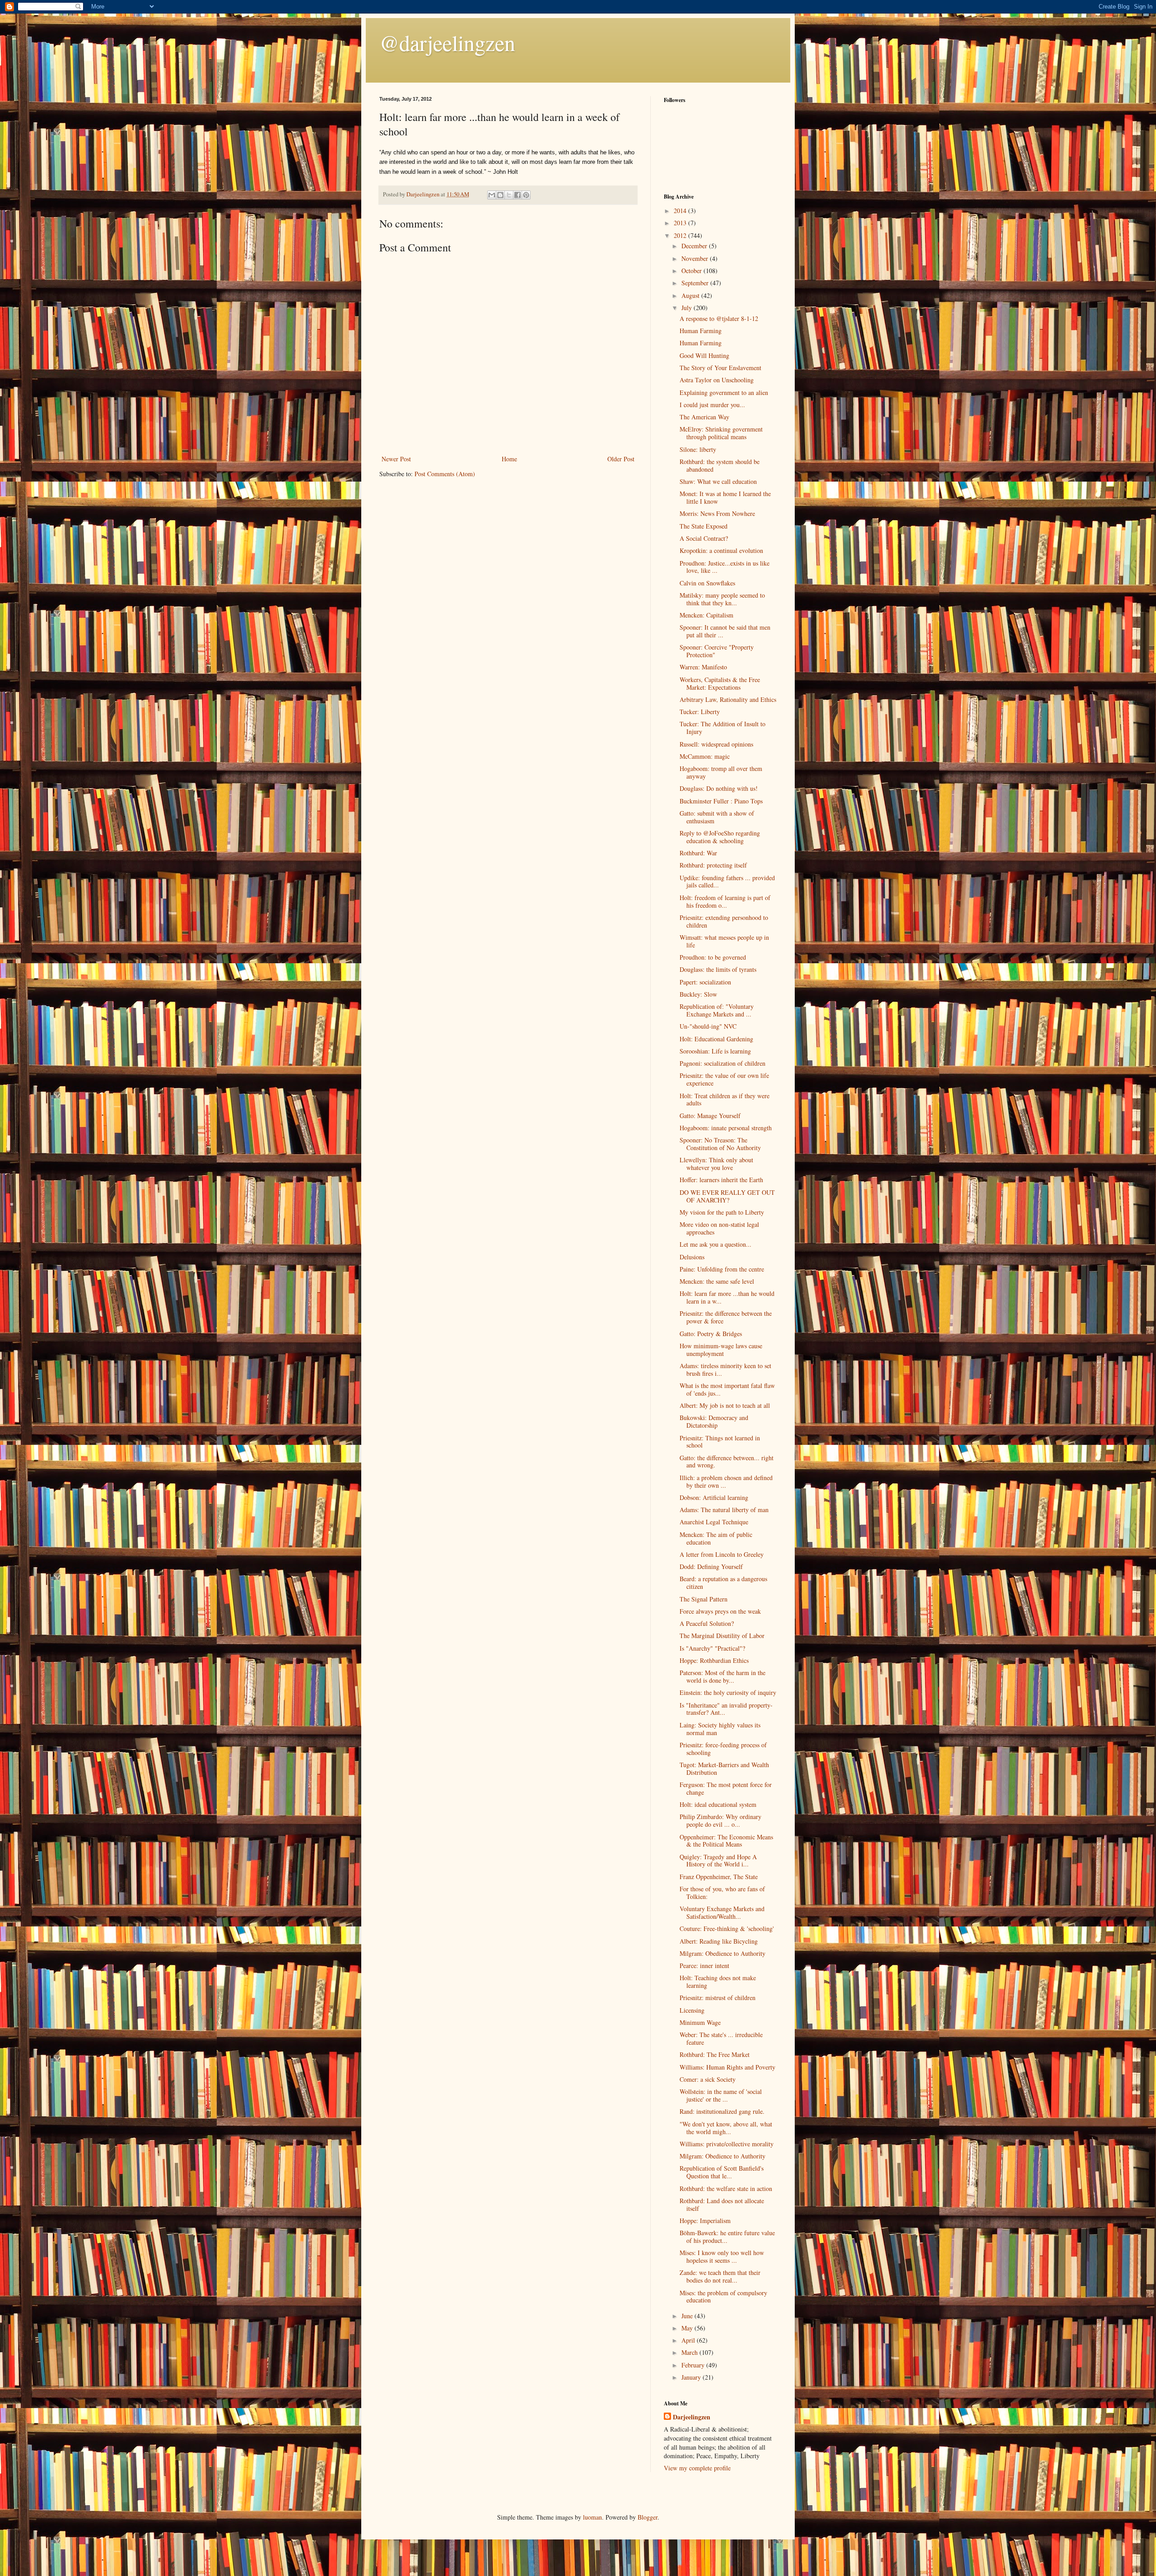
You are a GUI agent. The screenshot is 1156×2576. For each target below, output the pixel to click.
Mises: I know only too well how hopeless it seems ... (722, 2256)
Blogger (648, 2517)
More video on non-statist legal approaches (719, 1228)
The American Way (704, 417)
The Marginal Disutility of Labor (722, 1636)
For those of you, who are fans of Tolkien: (722, 1893)
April (689, 2340)
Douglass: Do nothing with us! (719, 788)
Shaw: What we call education (718, 481)
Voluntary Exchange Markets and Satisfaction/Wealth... (722, 1912)
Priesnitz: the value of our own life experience (724, 1079)
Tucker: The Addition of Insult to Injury (722, 728)
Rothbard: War (698, 853)
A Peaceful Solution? (707, 1623)
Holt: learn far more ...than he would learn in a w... (727, 1297)
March (690, 2352)
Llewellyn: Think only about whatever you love (716, 1164)
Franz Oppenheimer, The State (719, 1877)
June (688, 2316)
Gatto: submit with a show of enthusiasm (717, 817)
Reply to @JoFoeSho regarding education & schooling (720, 837)
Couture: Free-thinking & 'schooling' (727, 1929)
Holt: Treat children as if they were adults (725, 1100)
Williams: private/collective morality (727, 2144)
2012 (681, 235)
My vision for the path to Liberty (722, 1212)
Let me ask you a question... (716, 1244)
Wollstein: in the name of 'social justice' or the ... (721, 2095)
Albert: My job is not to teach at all (725, 1405)
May (688, 2328)
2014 (681, 211)
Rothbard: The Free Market (715, 2054)
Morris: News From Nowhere (717, 513)
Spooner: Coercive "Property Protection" (717, 651)
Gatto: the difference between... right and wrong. (727, 1462)
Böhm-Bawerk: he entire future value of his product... (727, 2237)
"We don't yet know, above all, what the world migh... (726, 2128)
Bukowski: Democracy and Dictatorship (714, 1421)
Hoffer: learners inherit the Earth (721, 1180)
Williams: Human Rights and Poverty (727, 2067)
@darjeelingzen (447, 42)
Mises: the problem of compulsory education (723, 2297)
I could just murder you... (712, 405)
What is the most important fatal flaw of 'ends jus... (727, 1389)
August (691, 295)
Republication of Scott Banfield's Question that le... (722, 2172)
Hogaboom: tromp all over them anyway (721, 772)
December (695, 246)
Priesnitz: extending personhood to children (724, 921)
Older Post (621, 459)
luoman (592, 2517)
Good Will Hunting (704, 355)
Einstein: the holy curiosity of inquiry (728, 1692)
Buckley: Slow (698, 994)
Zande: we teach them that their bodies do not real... (720, 2276)
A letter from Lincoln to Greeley (722, 1554)
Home (509, 459)
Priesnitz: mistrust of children (718, 1998)
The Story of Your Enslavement (720, 368)
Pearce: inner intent (704, 1966)
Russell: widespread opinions (716, 744)
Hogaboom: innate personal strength (726, 1128)
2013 (681, 223)
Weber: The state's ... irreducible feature (721, 2038)
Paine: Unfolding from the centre (722, 1269)
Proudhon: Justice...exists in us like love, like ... (725, 567)
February (694, 2365)
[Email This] (492, 195)
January (692, 2377)
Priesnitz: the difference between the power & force (726, 1317)
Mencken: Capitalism (706, 615)
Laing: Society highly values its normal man (720, 1729)
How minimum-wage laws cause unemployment (721, 1350)
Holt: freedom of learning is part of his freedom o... (725, 901)
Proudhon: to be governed (713, 957)
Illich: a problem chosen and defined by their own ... (726, 1481)
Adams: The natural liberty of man (724, 1510)
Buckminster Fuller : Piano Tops (721, 801)
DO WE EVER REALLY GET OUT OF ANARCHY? (727, 1196)
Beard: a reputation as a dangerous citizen (723, 1583)
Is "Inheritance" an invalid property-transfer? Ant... (726, 1709)
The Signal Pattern (704, 1599)
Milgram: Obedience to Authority (722, 1953)
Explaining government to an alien (724, 392)
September (696, 283)
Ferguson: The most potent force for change (726, 1788)
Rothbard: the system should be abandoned (720, 465)
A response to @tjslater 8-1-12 (719, 318)
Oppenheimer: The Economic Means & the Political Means (726, 1841)
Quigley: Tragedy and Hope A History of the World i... (718, 1861)
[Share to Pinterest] (526, 195)
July (688, 308)
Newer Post (396, 459)
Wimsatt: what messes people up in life (724, 941)
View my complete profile (697, 2468)
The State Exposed (704, 526)
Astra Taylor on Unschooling (717, 380)
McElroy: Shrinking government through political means (721, 433)
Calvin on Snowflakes (707, 583)
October (692, 271)
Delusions (692, 1257)
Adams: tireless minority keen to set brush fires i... (725, 1369)
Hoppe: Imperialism (705, 2221)
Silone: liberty (698, 449)
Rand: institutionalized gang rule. (722, 2111)
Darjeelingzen (692, 2417)
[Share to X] (509, 195)
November (696, 258)
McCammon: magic (705, 756)
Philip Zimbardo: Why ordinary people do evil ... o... (720, 1820)
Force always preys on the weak (720, 1611)
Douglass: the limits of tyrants (718, 969)
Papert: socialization (705, 982)
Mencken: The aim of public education (716, 1538)
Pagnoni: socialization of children (722, 1063)
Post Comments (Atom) (445, 474)
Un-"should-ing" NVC (708, 1026)
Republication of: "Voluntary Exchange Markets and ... (717, 1010)
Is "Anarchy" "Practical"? (712, 1648)
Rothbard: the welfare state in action (726, 2188)
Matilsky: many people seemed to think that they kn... (722, 599)
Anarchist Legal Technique (714, 1522)
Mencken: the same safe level (717, 1281)
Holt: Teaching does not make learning (718, 1982)
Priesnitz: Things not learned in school (720, 1442)
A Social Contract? (704, 538)
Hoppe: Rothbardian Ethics (714, 1660)
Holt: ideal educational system (718, 1804)
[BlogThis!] (500, 195)
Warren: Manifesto (703, 667)
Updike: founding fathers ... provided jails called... (727, 882)
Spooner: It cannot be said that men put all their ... (725, 631)
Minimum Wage (700, 2022)
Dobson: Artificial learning (714, 1497)
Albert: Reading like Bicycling (719, 1941)
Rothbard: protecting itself (713, 865)
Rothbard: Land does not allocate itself (722, 2205)
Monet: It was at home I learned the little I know (725, 497)
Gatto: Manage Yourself (710, 1116)
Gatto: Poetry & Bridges (711, 1334)
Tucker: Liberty (700, 712)
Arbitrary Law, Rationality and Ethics (728, 699)
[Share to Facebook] (517, 195)
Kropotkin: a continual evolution (721, 550)
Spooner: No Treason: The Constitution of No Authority (720, 1144)
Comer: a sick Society (708, 2079)
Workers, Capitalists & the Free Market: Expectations (720, 683)
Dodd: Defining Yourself (711, 1566)
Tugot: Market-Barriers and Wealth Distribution (724, 1768)
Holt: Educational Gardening (716, 1039)
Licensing (692, 2010)
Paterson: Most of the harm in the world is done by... (722, 1676)
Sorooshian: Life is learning (715, 1051)
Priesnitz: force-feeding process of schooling (723, 1749)
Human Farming (701, 331)
